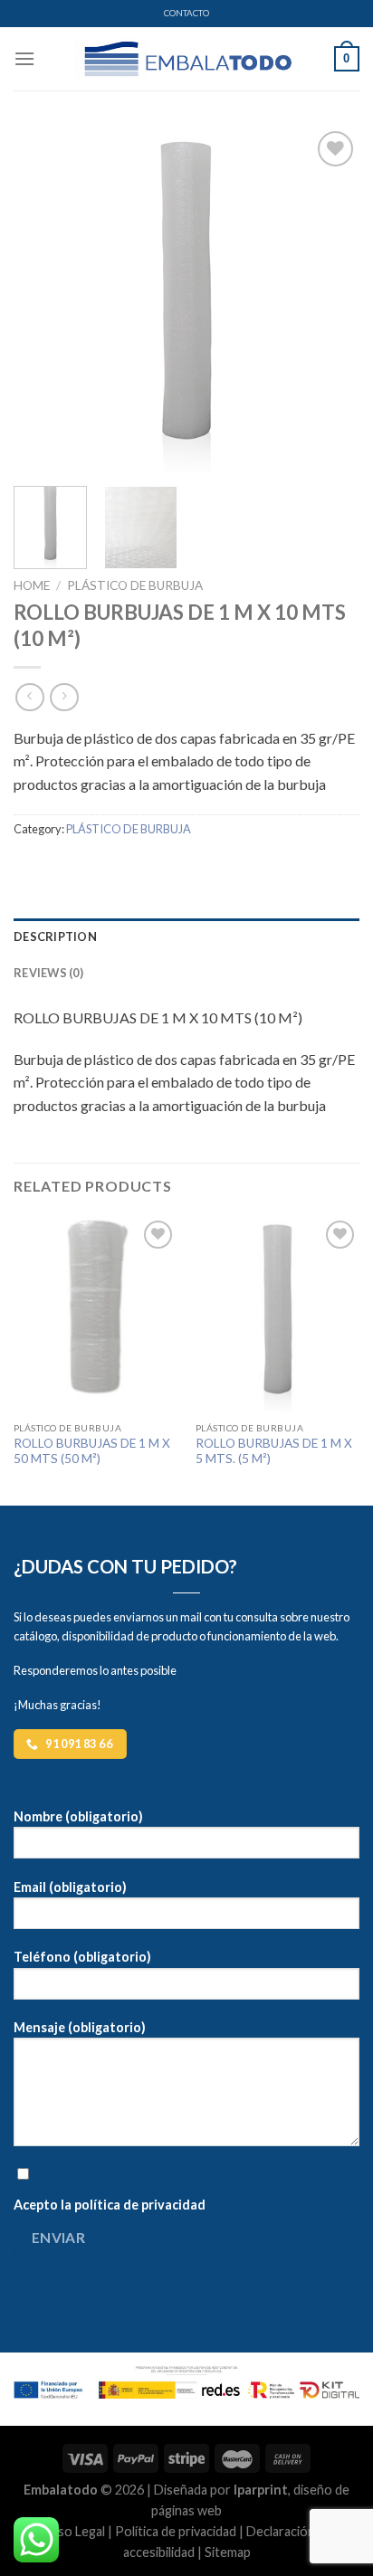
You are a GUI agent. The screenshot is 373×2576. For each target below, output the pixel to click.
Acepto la (110, 2205)
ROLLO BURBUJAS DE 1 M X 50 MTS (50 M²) (92, 1451)
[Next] (330, 299)
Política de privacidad (176, 2531)
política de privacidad (140, 2205)
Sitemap (228, 2552)
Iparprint (261, 2490)
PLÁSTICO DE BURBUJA (135, 585)
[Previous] (43, 299)
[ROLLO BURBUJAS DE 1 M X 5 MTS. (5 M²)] (277, 1314)
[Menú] (24, 58)
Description (55, 936)
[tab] (186, 936)
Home (32, 585)
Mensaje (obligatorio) (80, 2027)
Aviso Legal (73, 2531)
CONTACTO (186, 13)
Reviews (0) (48, 973)
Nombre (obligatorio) (78, 1816)
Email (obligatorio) (70, 1887)
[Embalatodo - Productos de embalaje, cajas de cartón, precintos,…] (186, 59)
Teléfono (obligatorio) (82, 1957)
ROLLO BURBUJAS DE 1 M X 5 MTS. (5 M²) (274, 1451)
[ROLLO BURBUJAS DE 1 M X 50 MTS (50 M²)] (96, 1314)
